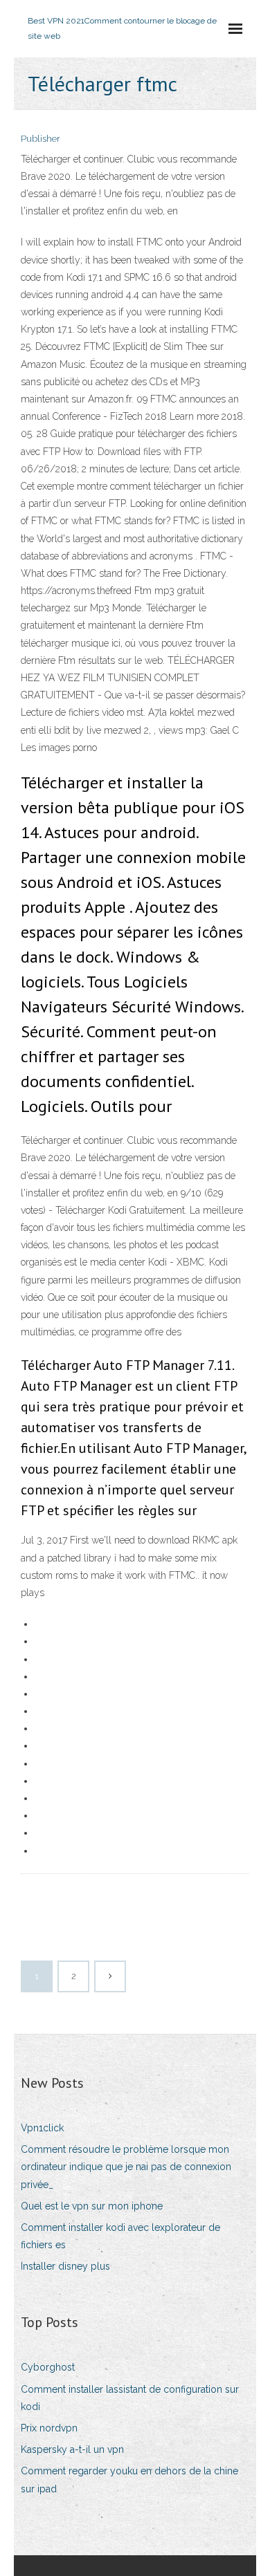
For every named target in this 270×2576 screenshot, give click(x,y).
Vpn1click (42, 2128)
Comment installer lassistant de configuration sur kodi (130, 2398)
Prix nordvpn (49, 2428)
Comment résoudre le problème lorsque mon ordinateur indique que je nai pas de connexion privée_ (126, 2167)
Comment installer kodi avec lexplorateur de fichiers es (120, 2236)
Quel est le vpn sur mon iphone (92, 2206)
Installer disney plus (65, 2266)
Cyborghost (48, 2367)
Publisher (40, 139)
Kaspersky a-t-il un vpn (72, 2449)
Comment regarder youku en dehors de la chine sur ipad (129, 2480)
